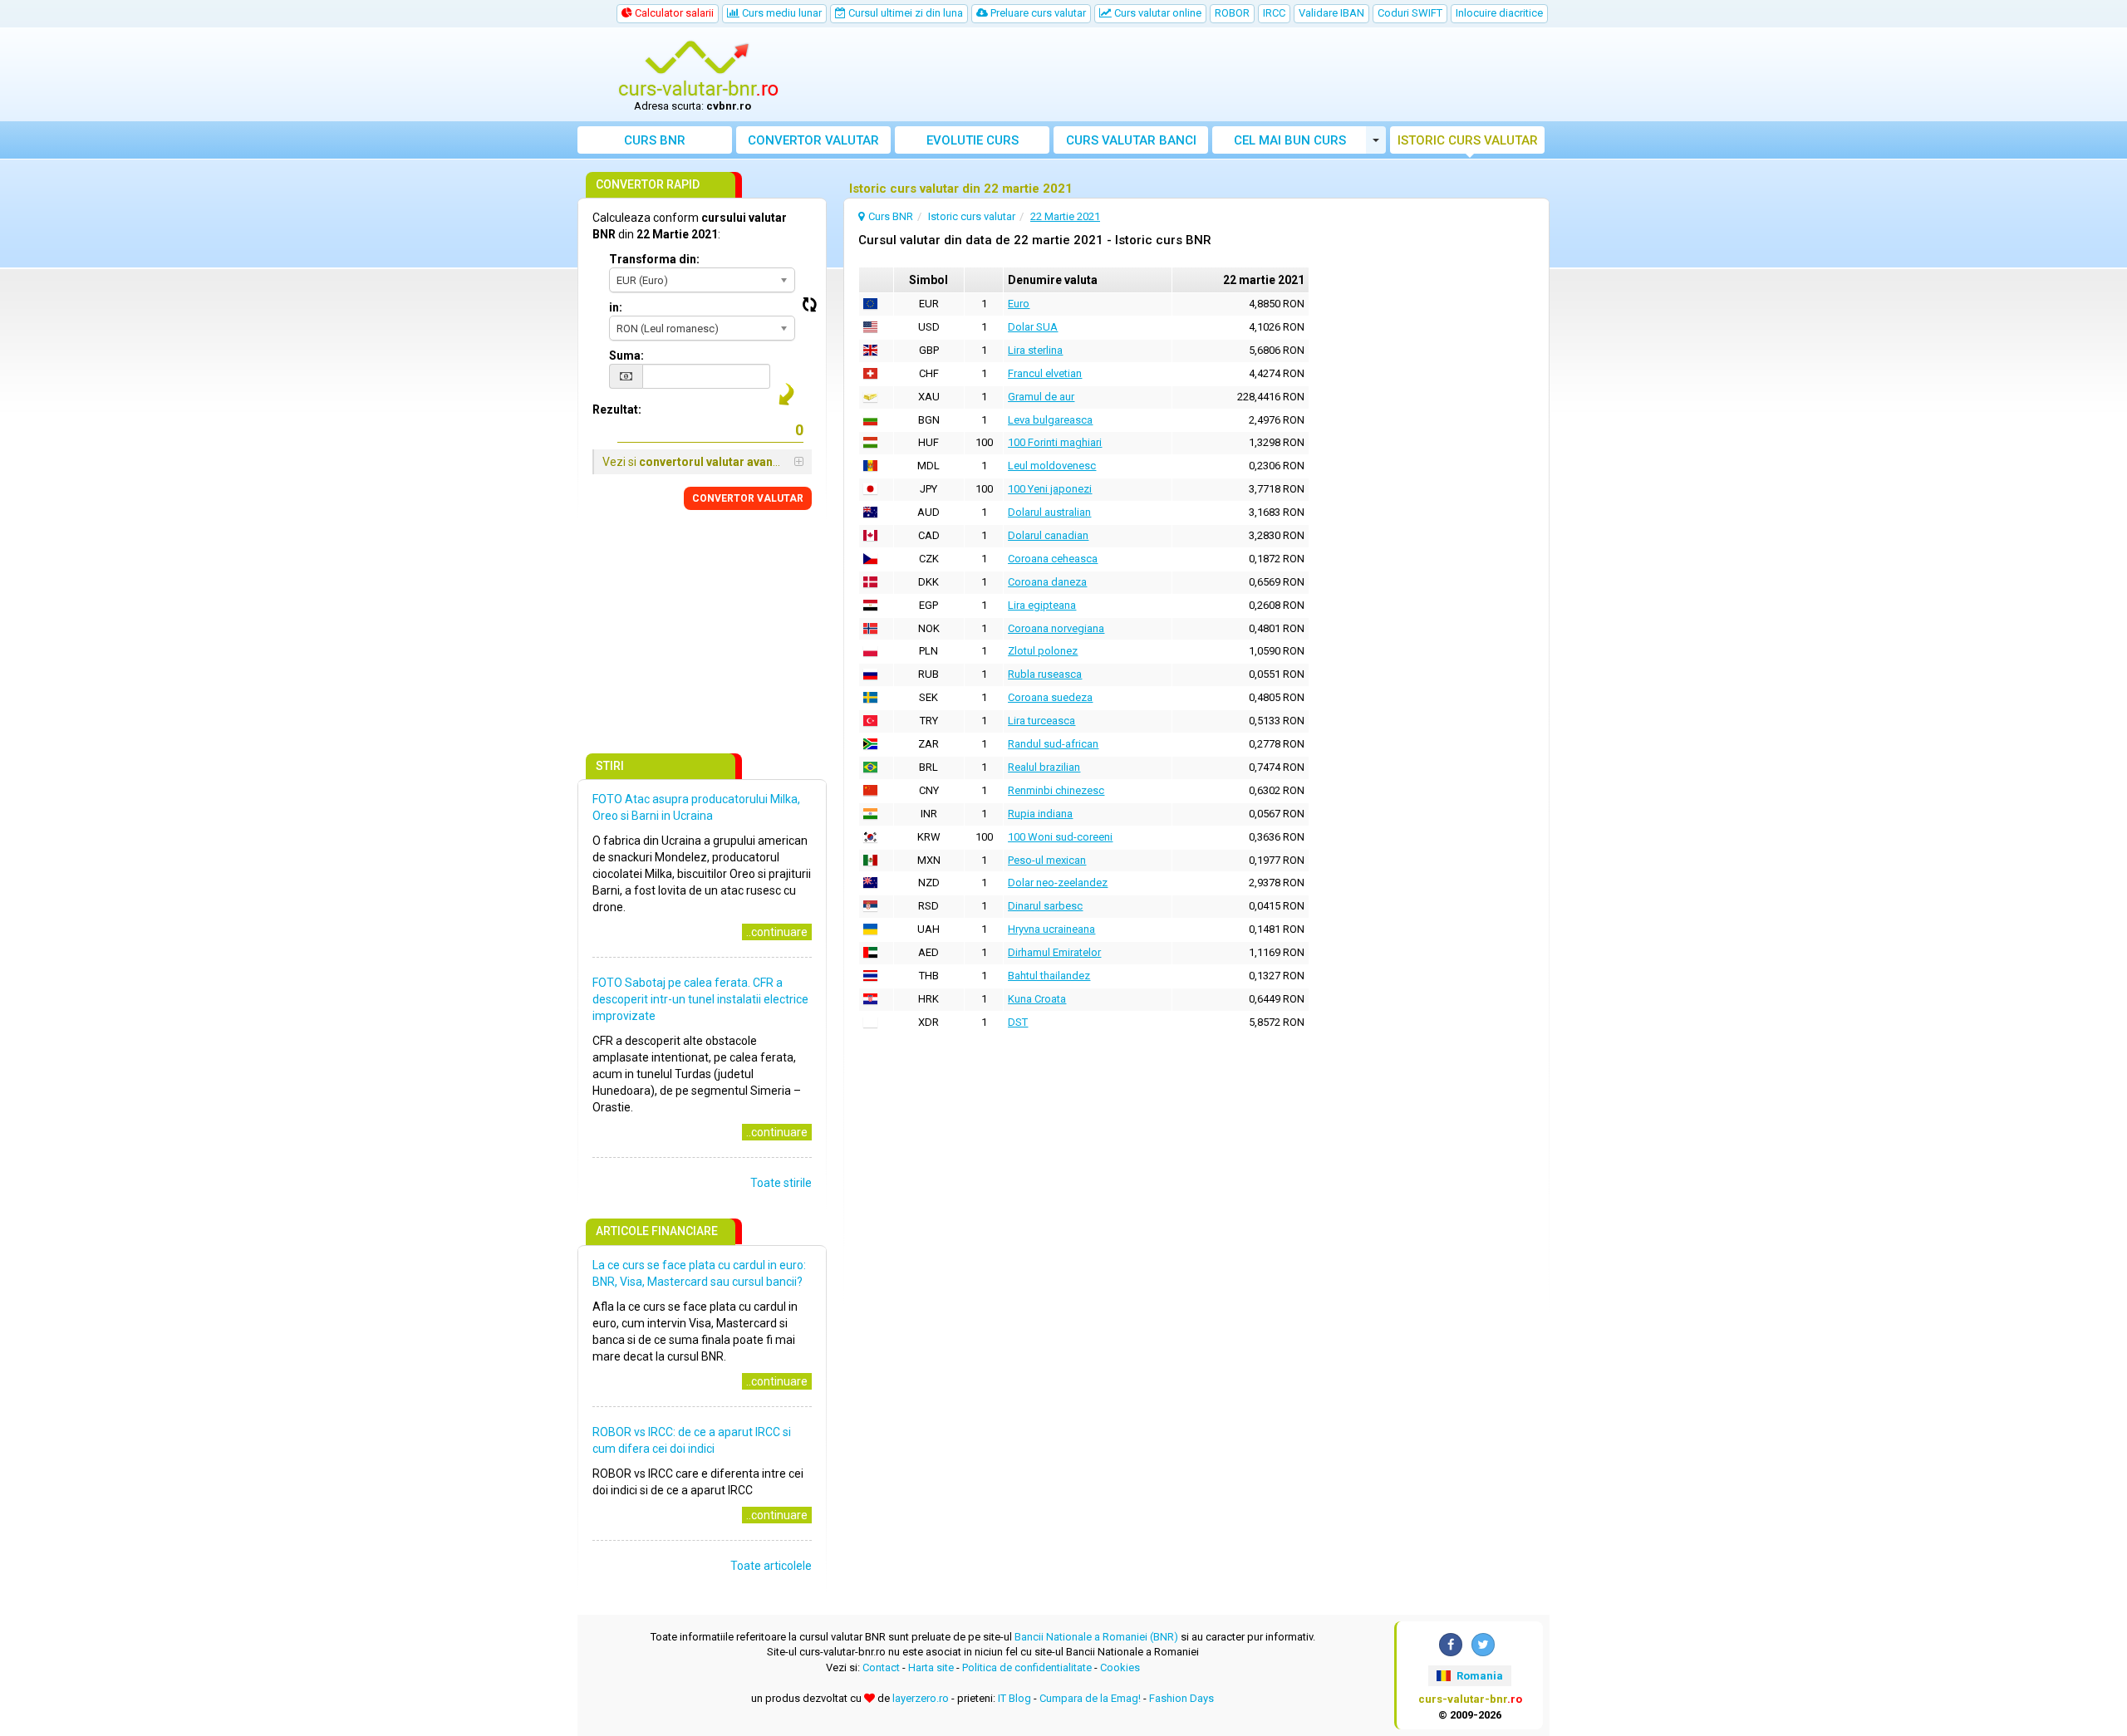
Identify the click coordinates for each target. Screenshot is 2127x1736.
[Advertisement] (1186, 75)
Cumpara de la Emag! (1090, 1698)
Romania (1479, 1676)
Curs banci (1131, 140)
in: (616, 307)
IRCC (1274, 13)
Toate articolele (771, 1566)
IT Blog (1014, 1698)
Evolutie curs (973, 140)
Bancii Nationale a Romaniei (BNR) (1096, 1637)
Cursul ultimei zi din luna (904, 13)
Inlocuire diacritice (1499, 13)
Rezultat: (617, 409)
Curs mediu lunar (781, 13)
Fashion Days (1181, 1698)
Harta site (931, 1667)
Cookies (1120, 1667)
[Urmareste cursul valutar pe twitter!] (1483, 1645)
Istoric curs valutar (1468, 140)
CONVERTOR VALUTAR (748, 498)
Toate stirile (781, 1183)
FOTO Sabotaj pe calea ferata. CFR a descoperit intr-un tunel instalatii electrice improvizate (700, 999)
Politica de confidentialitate (1027, 1667)
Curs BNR (655, 140)
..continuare (777, 932)
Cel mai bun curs (1290, 140)
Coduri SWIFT (1410, 13)
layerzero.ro (921, 1698)
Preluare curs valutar (1037, 13)
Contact (881, 1667)
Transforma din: (654, 259)
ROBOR (1232, 13)
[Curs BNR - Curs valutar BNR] (699, 69)
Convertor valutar (813, 140)
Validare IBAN (1331, 13)
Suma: (626, 356)
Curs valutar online (1157, 13)
